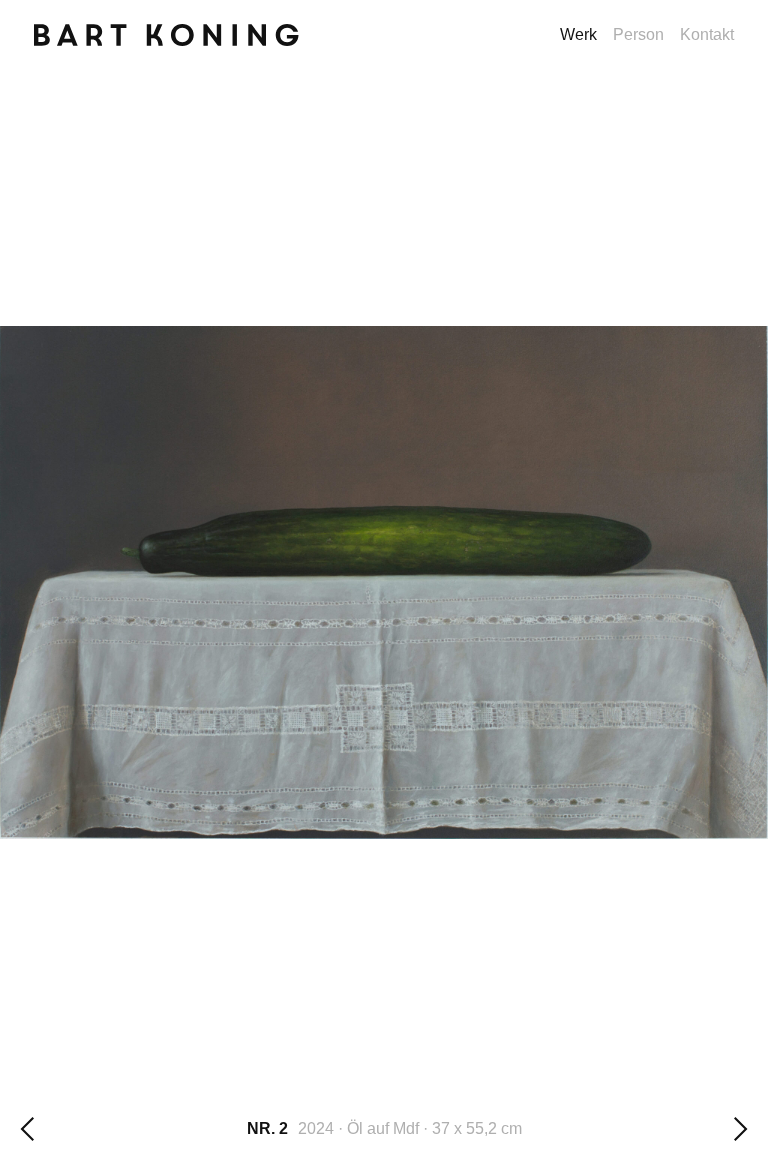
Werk (578, 34)
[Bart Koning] (167, 46)
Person (638, 34)
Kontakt (707, 34)
